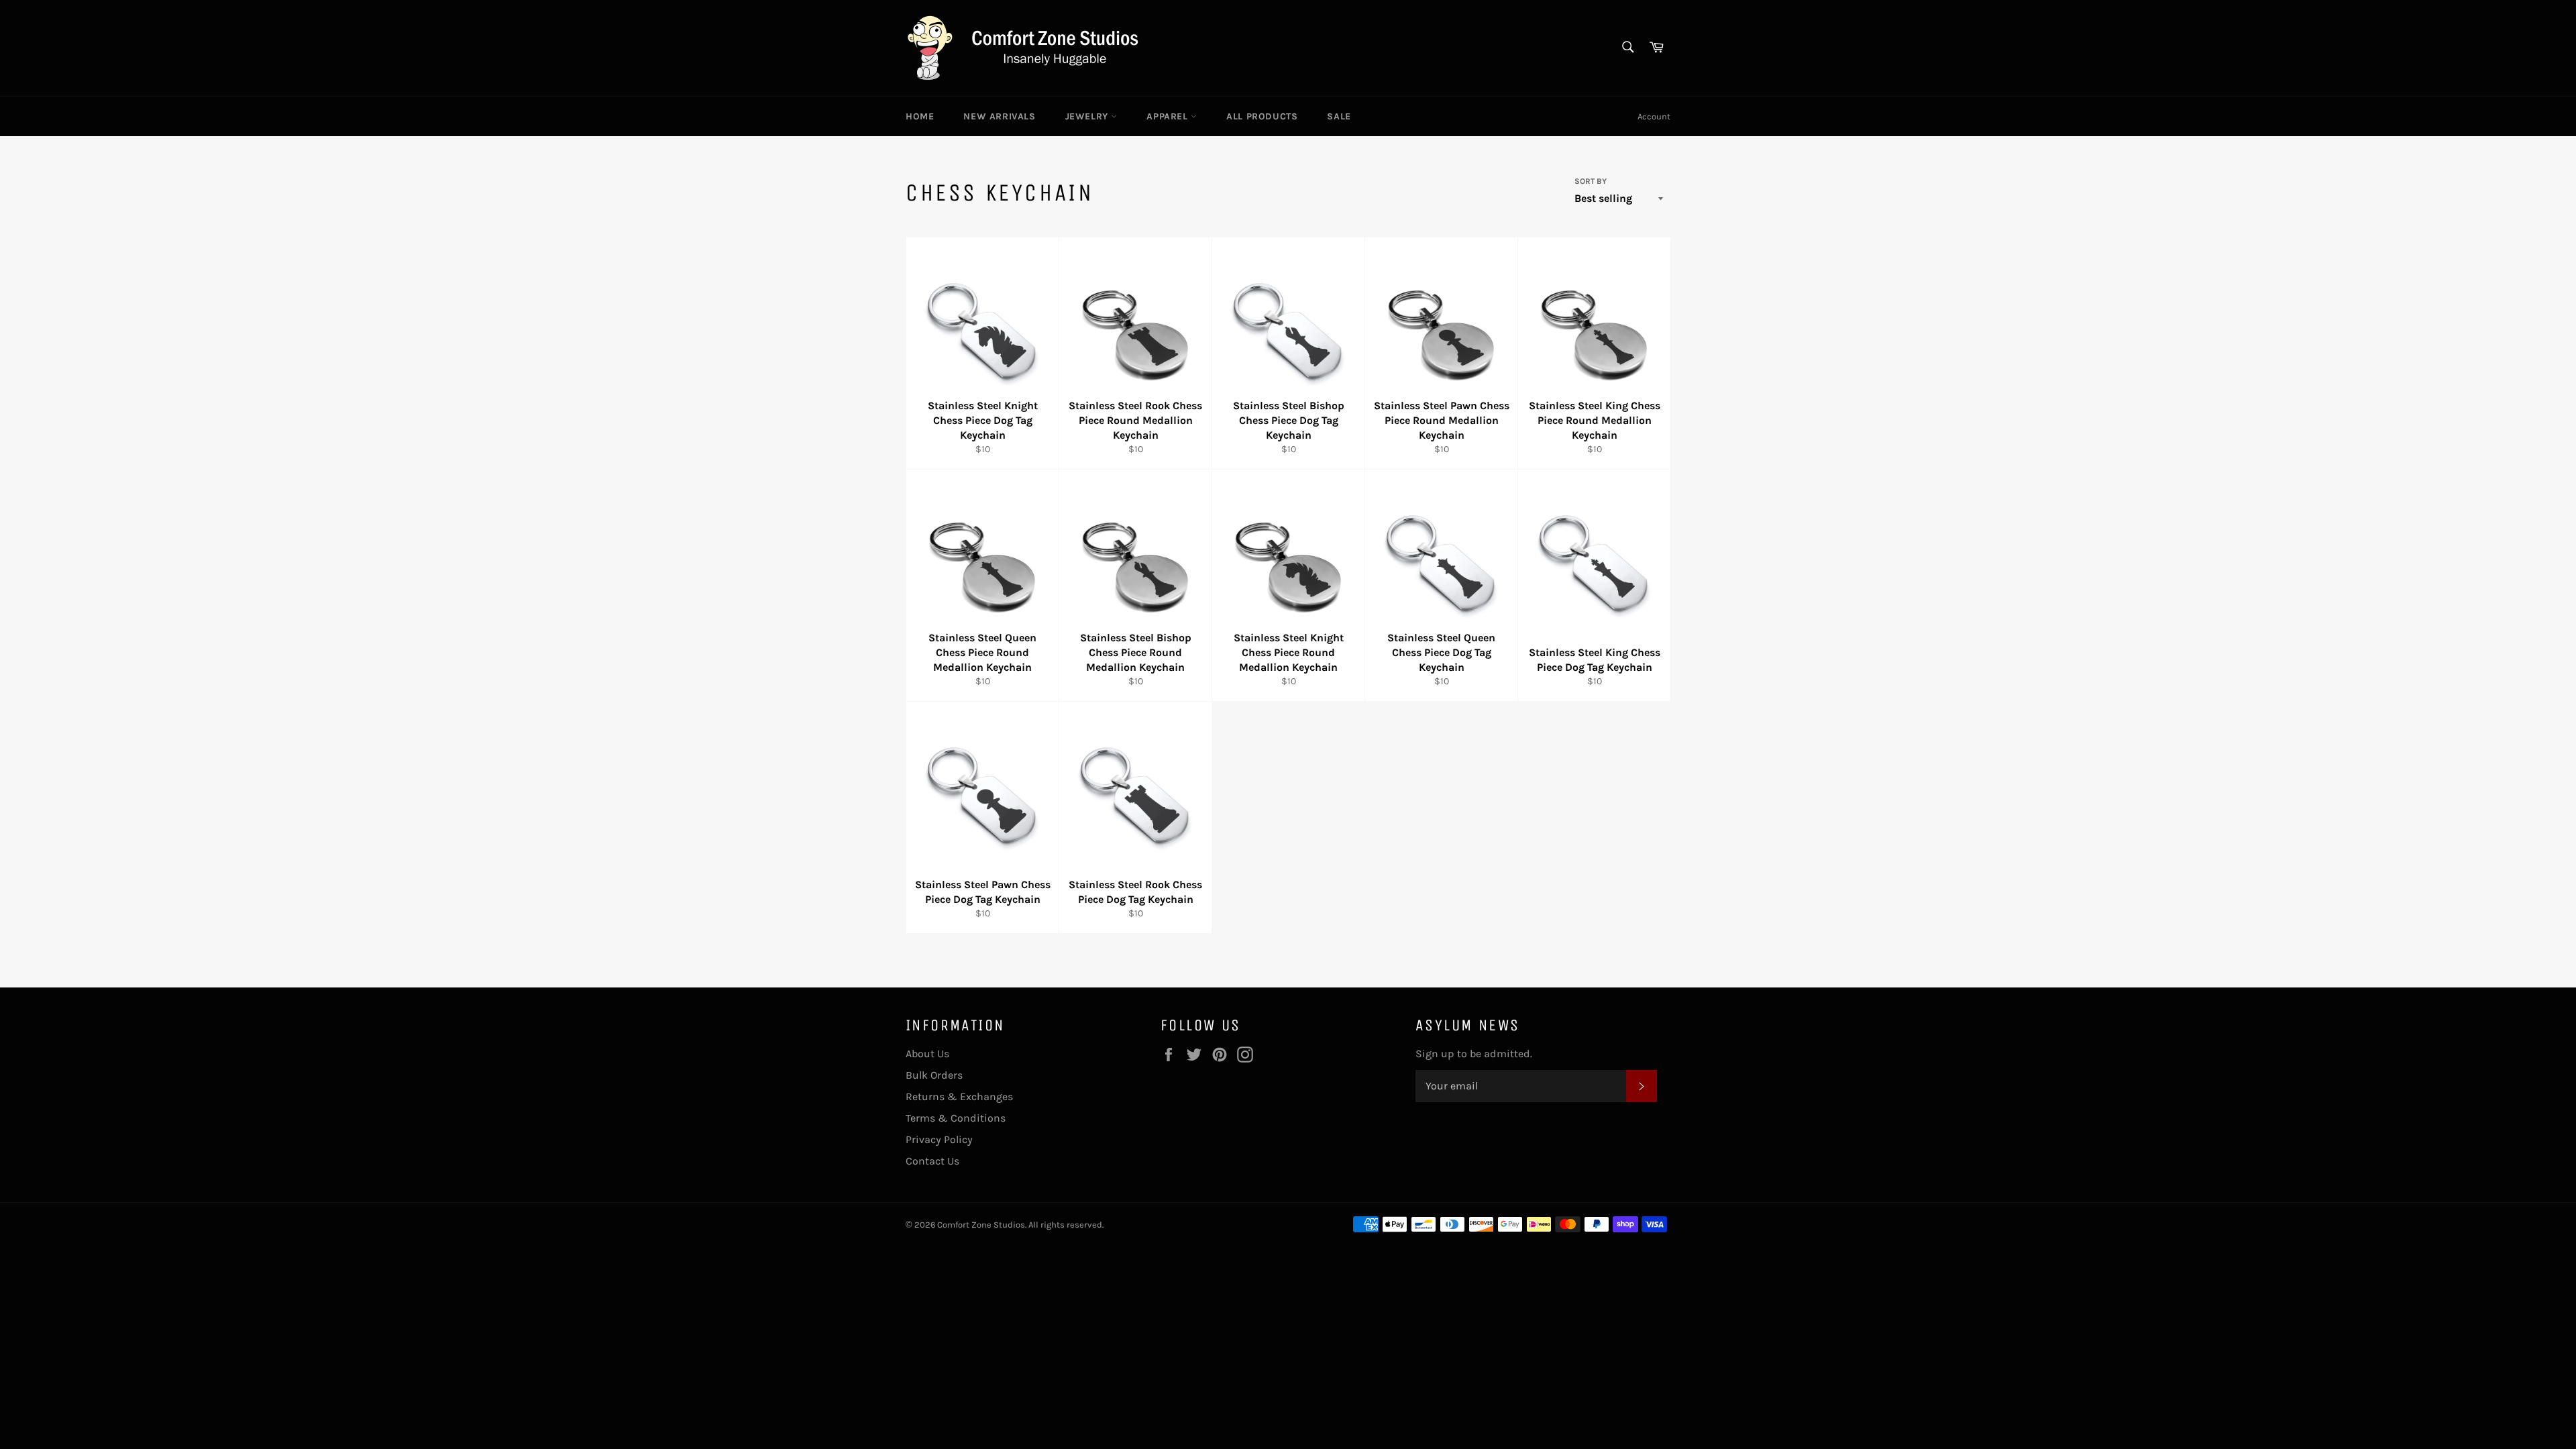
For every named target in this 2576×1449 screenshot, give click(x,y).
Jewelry (1088, 116)
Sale (1339, 116)
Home (920, 116)
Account (1654, 116)
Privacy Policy (939, 1139)
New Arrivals (999, 116)
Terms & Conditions (956, 1118)
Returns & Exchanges (959, 1096)
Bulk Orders (934, 1075)
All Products (1262, 116)
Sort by (1591, 181)
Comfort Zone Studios (981, 1225)
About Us (927, 1054)
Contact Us (932, 1161)
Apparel (1169, 116)
